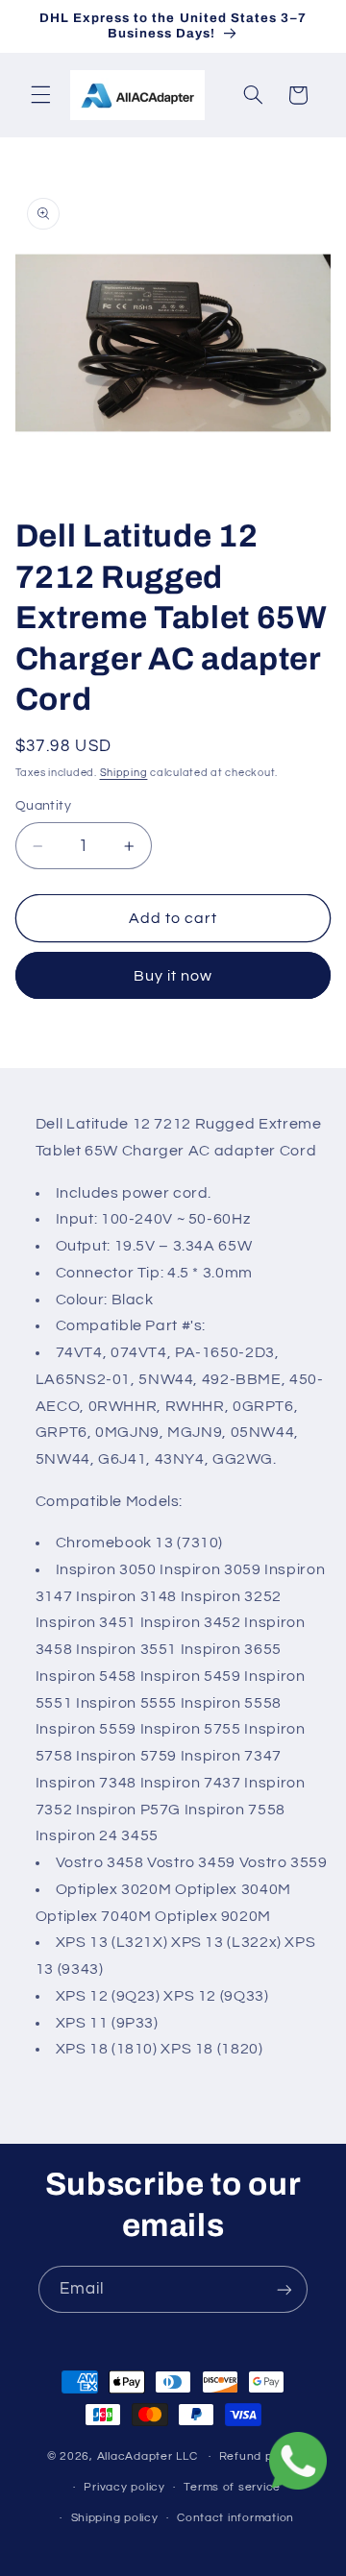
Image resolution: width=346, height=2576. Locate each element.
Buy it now (173, 976)
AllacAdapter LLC (148, 2456)
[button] (40, 95)
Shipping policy (115, 2518)
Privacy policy (124, 2487)
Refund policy (259, 2456)
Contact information (235, 2518)
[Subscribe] (284, 2289)
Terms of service (232, 2487)
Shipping (124, 773)
